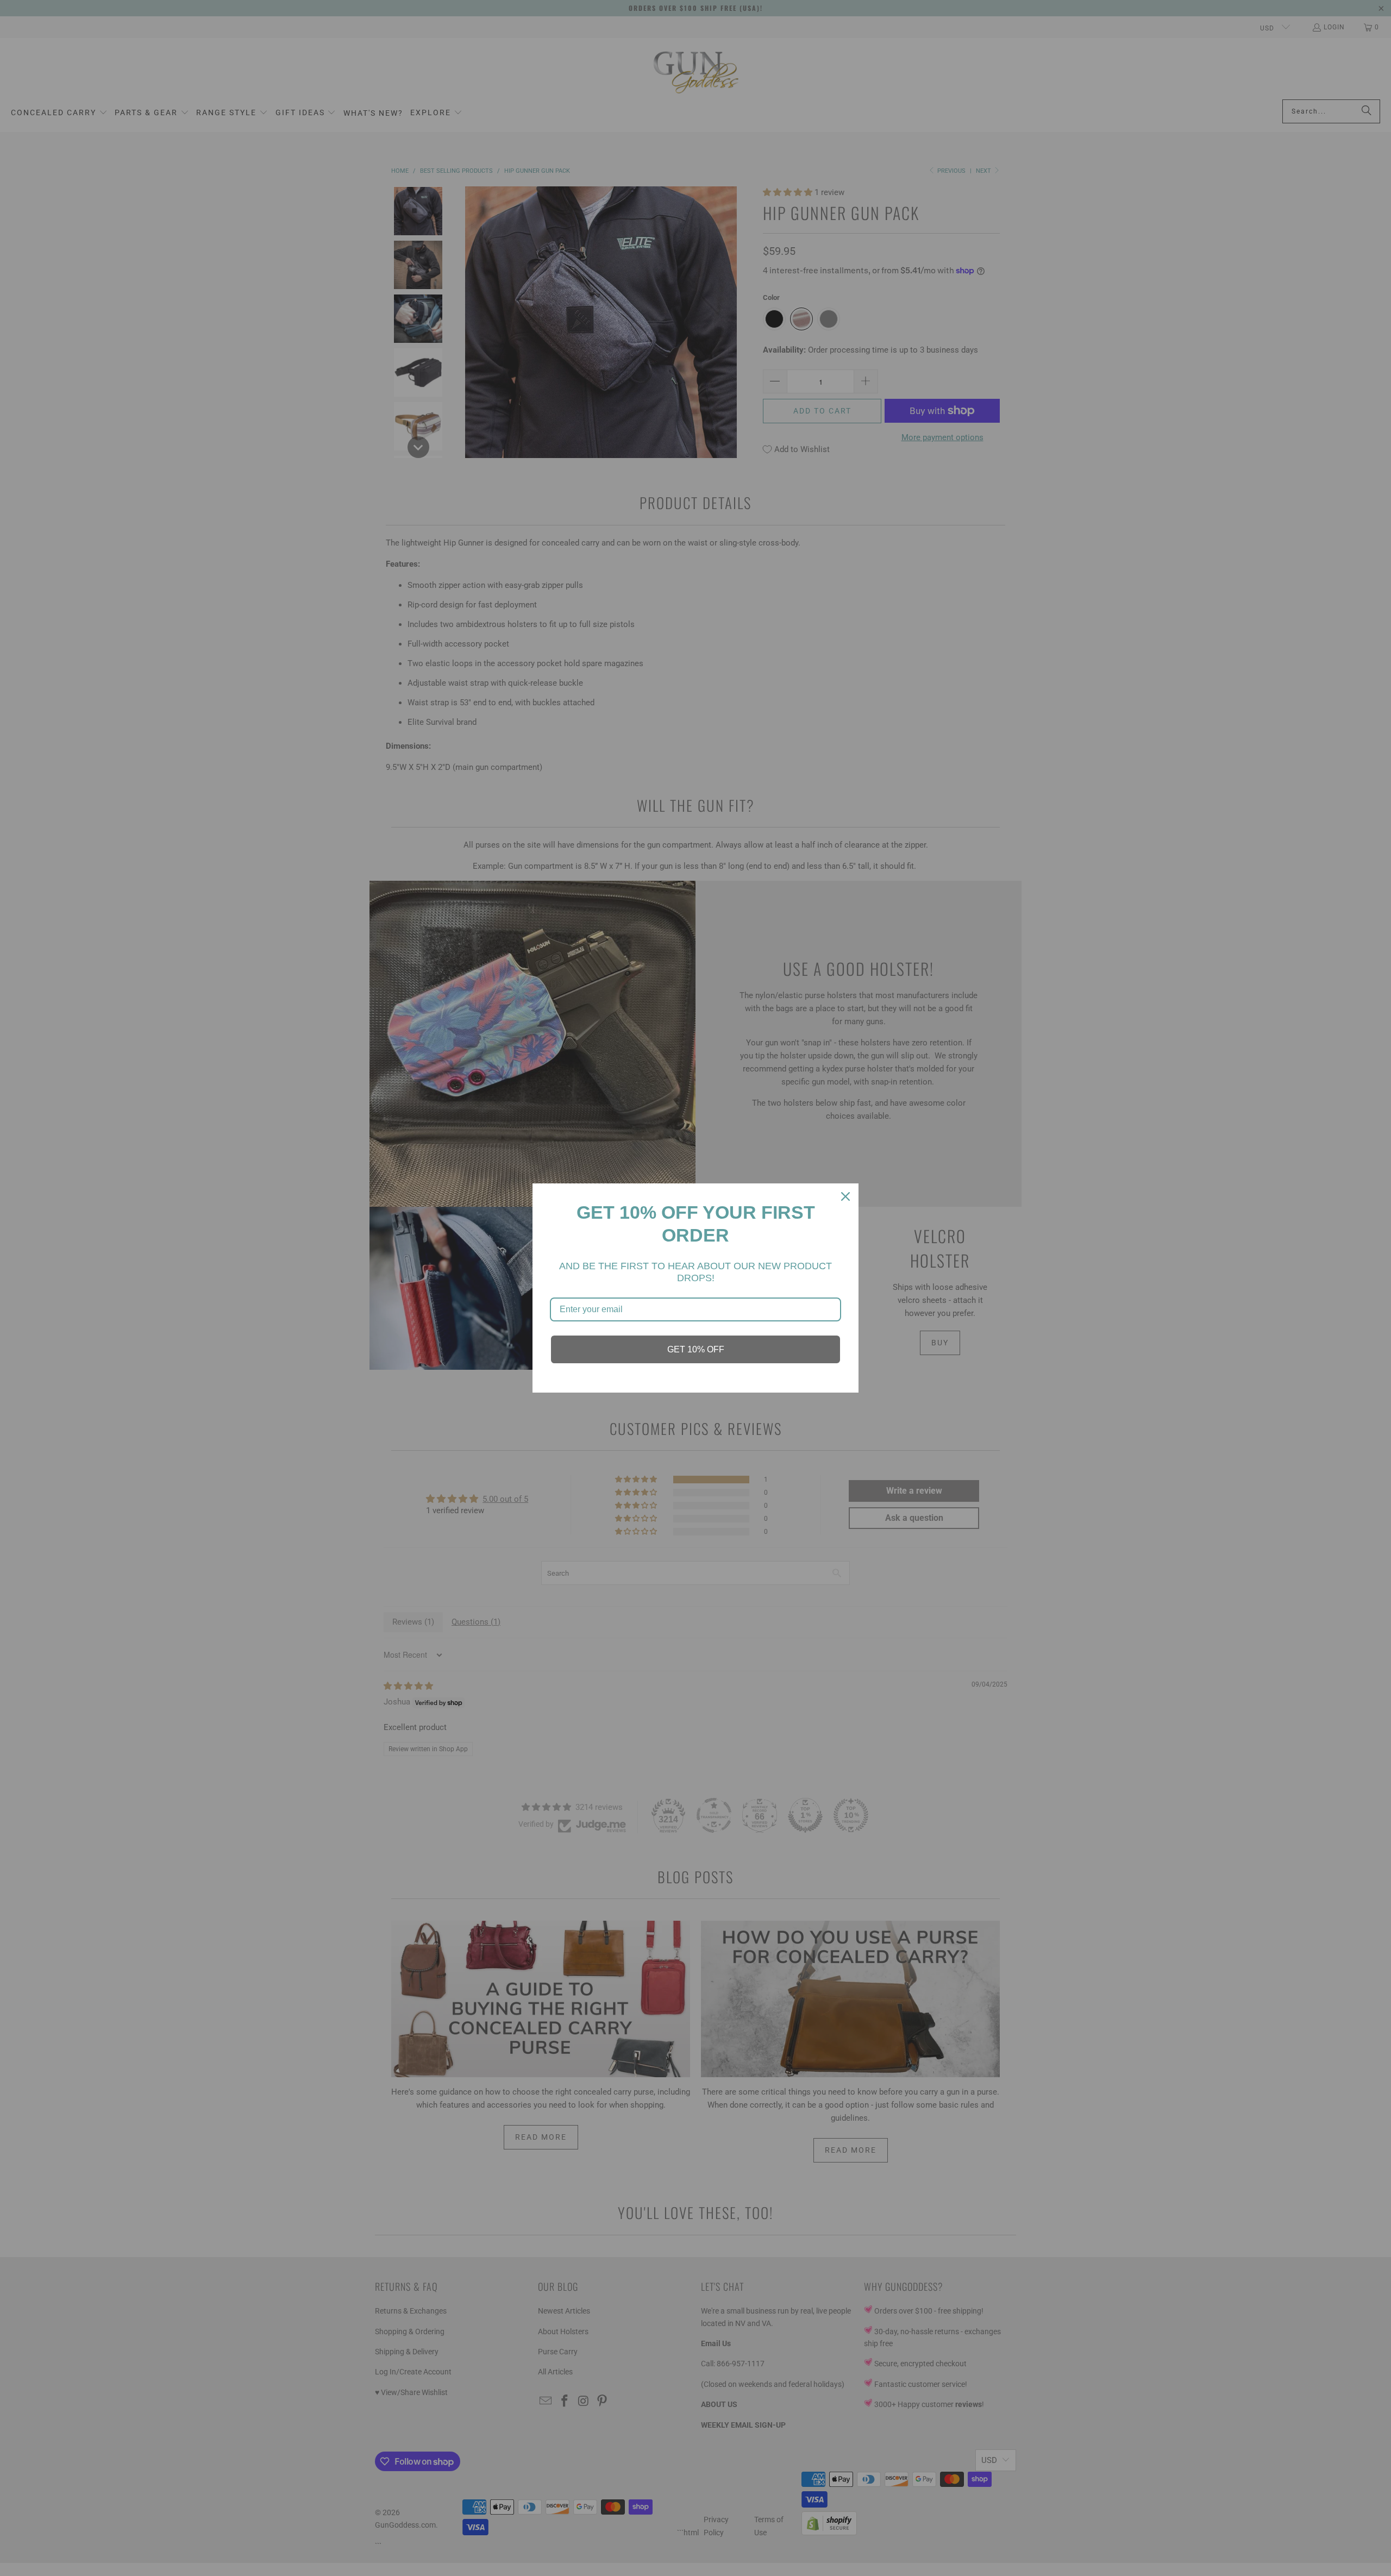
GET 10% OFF (696, 1349)
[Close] (845, 1196)
